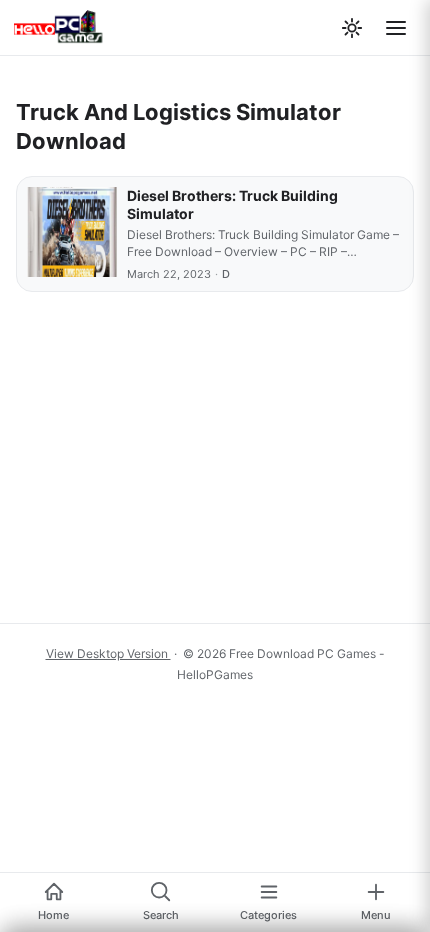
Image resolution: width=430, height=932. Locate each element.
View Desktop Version (108, 653)
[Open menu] (396, 28)
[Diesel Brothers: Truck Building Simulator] (72, 234)
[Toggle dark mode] (352, 28)
